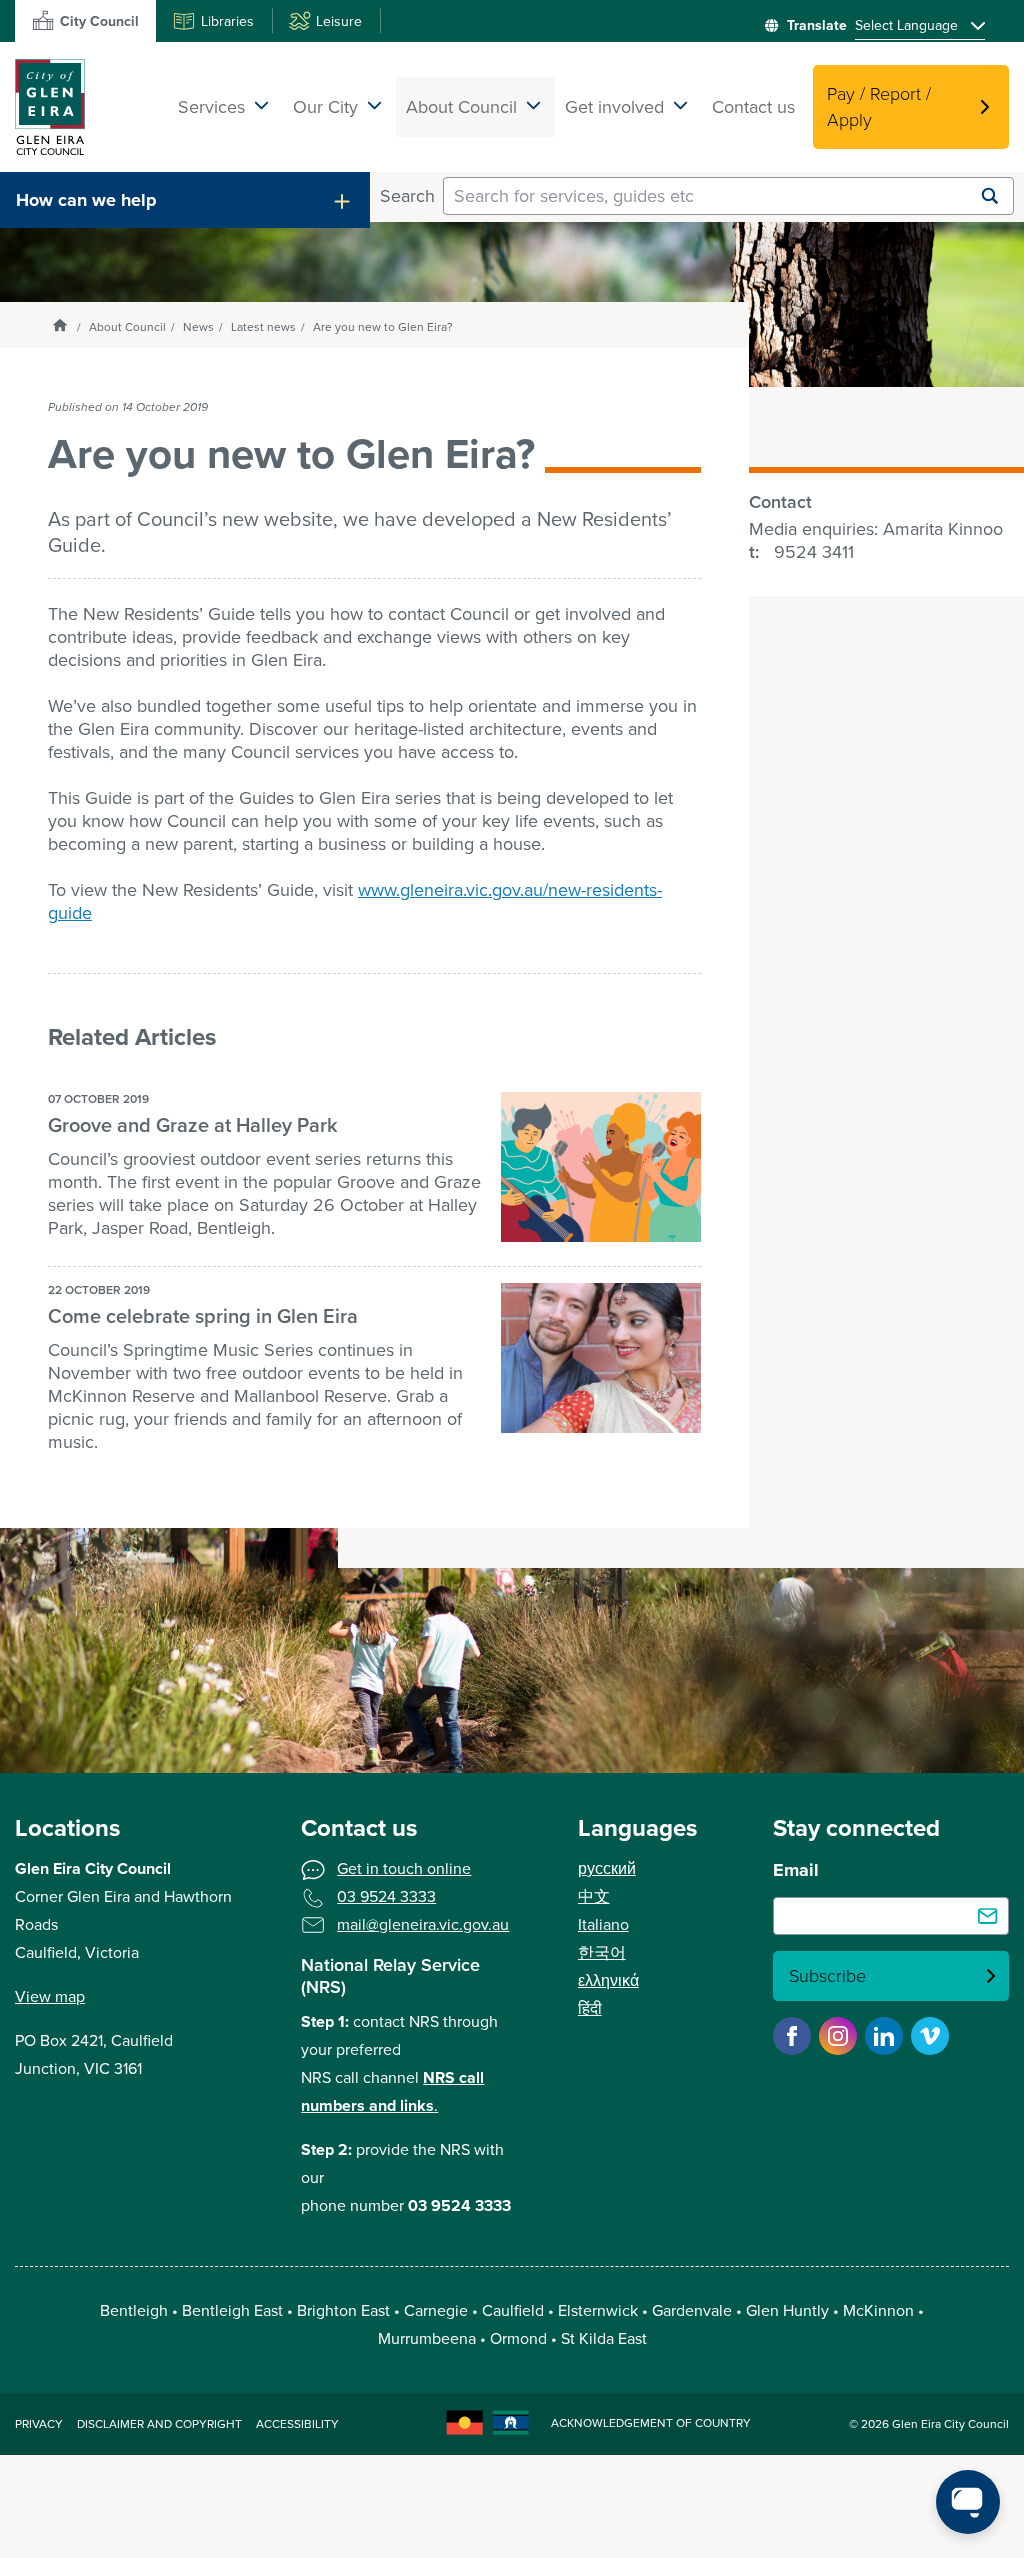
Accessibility (297, 2424)
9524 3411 (814, 552)
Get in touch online (404, 1868)
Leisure (339, 21)
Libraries (227, 21)
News (198, 327)
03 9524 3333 (386, 1896)
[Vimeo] (930, 2036)
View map (50, 1996)
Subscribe (827, 1976)
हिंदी (590, 2008)
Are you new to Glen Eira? (383, 327)
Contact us (753, 107)
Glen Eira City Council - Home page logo (50, 107)
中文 (594, 1896)
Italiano (603, 1924)
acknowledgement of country (651, 2423)
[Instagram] (838, 2036)
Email (796, 1870)
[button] (185, 200)
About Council (127, 327)
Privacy (39, 2424)
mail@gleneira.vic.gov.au (423, 1924)
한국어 (602, 1952)
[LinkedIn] (884, 2036)
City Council (99, 21)
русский (607, 1868)
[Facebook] (792, 2036)
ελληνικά (608, 1980)
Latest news (263, 327)
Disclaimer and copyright (159, 2424)
